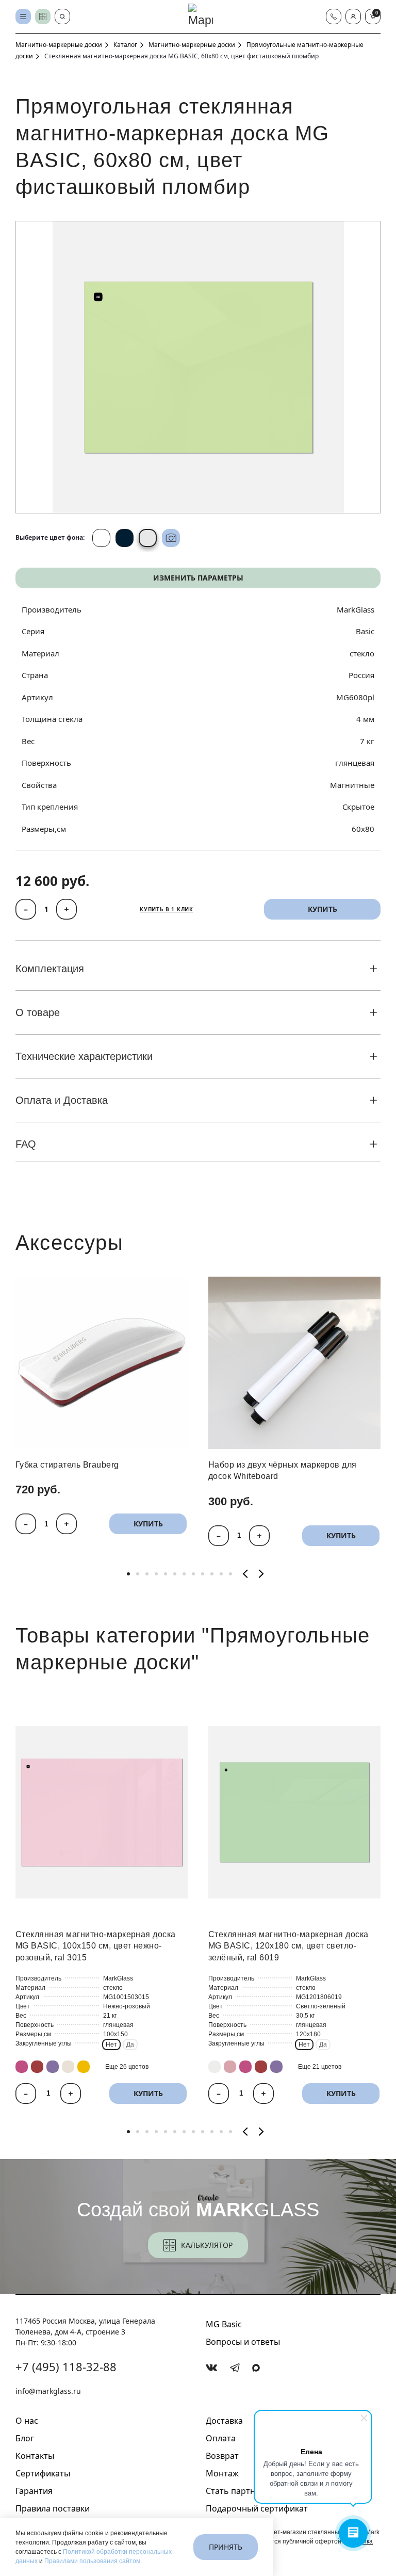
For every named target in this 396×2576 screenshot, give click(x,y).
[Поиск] (62, 17)
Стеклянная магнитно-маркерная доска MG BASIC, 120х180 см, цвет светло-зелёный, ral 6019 (288, 1946)
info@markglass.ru (48, 2391)
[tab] (128, 1574)
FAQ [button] (26, 1144)
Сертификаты (43, 2473)
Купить (148, 1524)
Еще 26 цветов (127, 2067)
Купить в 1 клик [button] (167, 909)
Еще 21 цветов (320, 2067)
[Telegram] (235, 2368)
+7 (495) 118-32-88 (66, 2366)
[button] (353, 17)
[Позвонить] (334, 17)
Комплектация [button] (50, 969)
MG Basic (224, 2324)
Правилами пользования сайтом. (93, 2561)
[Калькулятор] (43, 17)
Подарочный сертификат (257, 2508)
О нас (27, 2421)
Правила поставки (53, 2508)
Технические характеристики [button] (84, 1056)
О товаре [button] (38, 1012)
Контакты (35, 2456)
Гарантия (34, 2491)
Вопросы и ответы (243, 2342)
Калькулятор (207, 2245)
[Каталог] (23, 17)
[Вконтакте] (212, 2368)
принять (226, 2547)
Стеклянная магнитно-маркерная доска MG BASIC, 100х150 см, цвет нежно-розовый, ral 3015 (96, 1946)
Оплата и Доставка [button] (62, 1100)
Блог (25, 2438)
